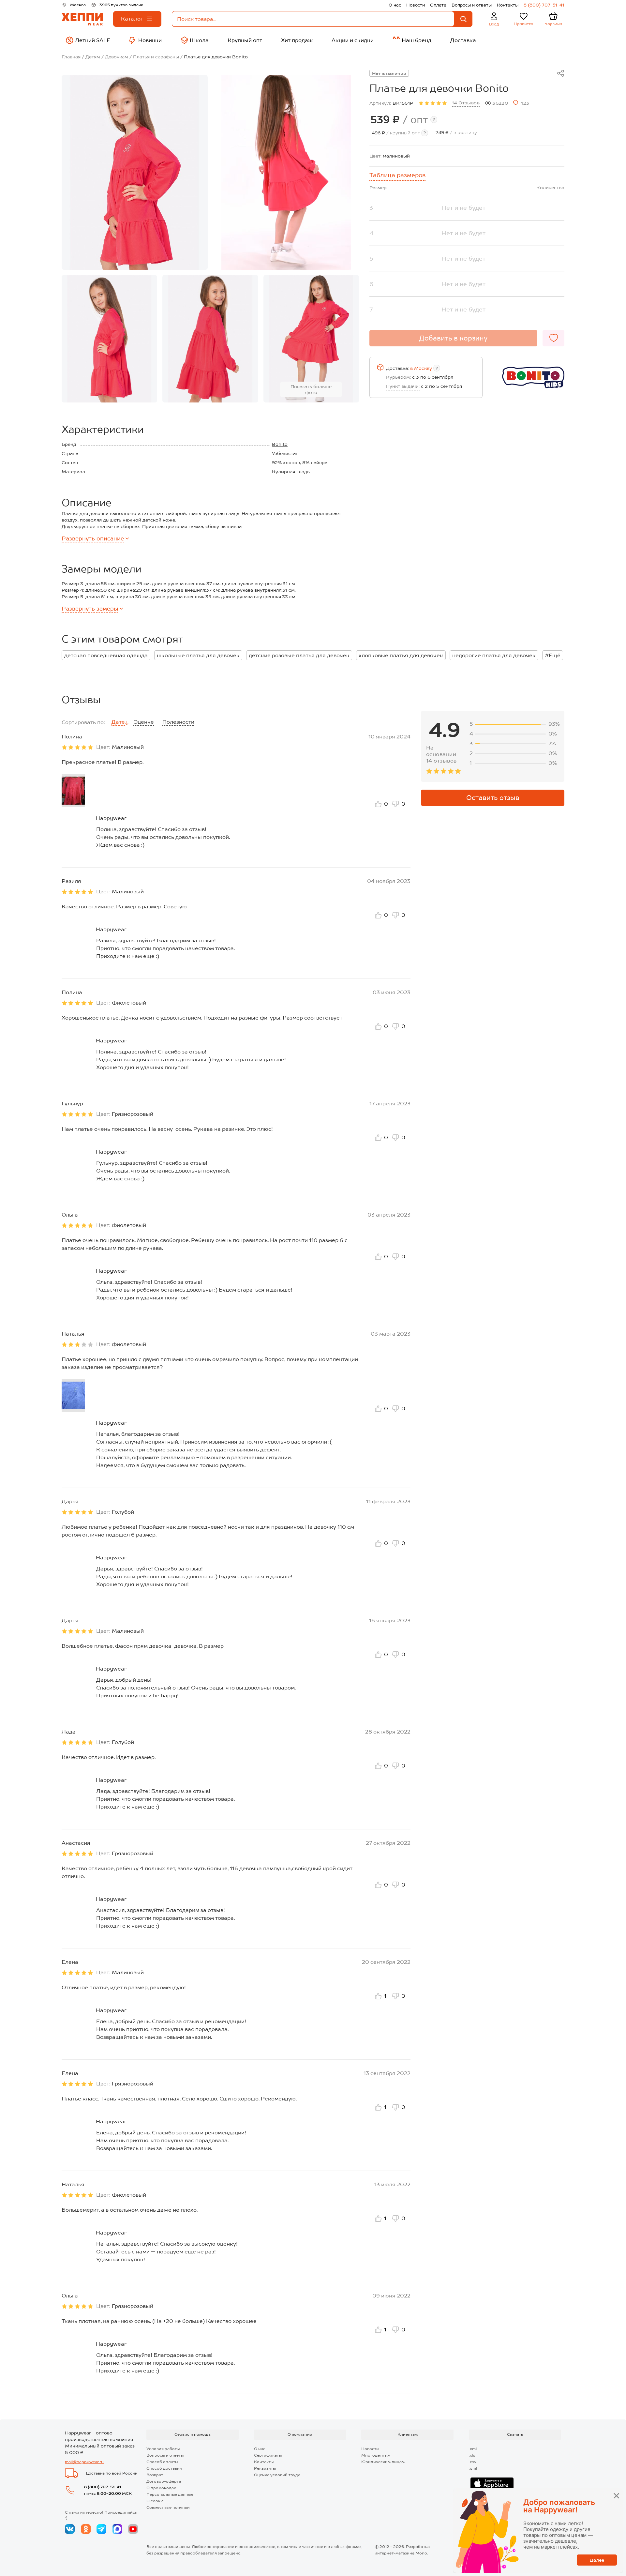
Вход (494, 24)
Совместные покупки (168, 2508)
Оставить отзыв (493, 798)
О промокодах (161, 2488)
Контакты (508, 5)
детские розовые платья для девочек (299, 655)
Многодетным (376, 2455)
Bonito (280, 444)
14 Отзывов (466, 103)
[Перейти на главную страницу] (82, 19)
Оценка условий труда (277, 2475)
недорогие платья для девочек (494, 655)
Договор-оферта (164, 2481)
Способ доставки (164, 2468)
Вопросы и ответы (472, 5)
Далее (597, 2560)
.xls (472, 2455)
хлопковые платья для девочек (401, 655)
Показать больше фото (311, 389)
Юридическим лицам (383, 2462)
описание (93, 538)
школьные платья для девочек (198, 655)
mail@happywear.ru (84, 2462)
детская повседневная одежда (106, 655)
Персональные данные (170, 2494)
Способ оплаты (162, 2462)
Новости (416, 5)
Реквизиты (265, 2468)
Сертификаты (268, 2455)
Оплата (438, 5)
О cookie (155, 2501)
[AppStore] (492, 2484)
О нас (395, 5)
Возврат (155, 2475)
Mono (421, 2553)
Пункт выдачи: (403, 386)
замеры (90, 609)
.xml (473, 2449)
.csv (473, 2462)
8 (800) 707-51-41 (544, 5)
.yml (473, 2468)
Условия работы (163, 2449)
